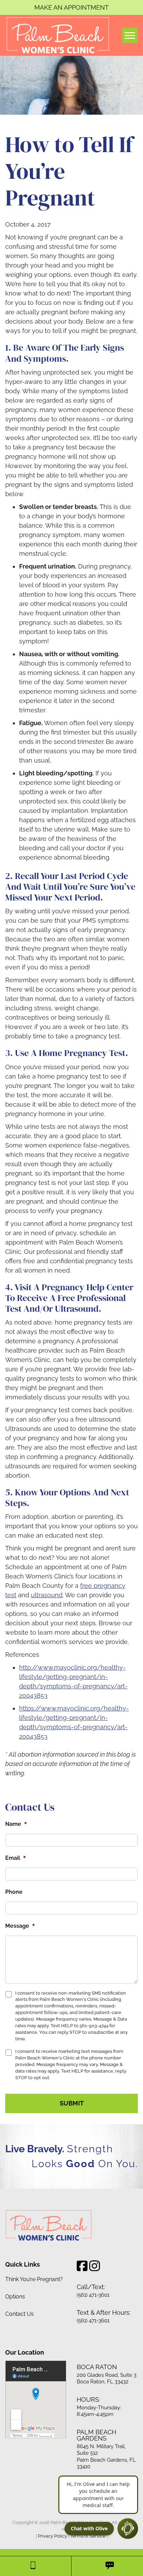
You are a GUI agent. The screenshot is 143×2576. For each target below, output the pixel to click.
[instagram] (95, 2268)
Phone (14, 1892)
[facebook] (82, 2268)
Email (16, 1858)
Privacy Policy (52, 2536)
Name (16, 1824)
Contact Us (19, 2314)
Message (20, 1926)
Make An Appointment (71, 7)
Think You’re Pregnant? (34, 2279)
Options (15, 2297)
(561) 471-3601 (93, 2295)
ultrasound (47, 1595)
